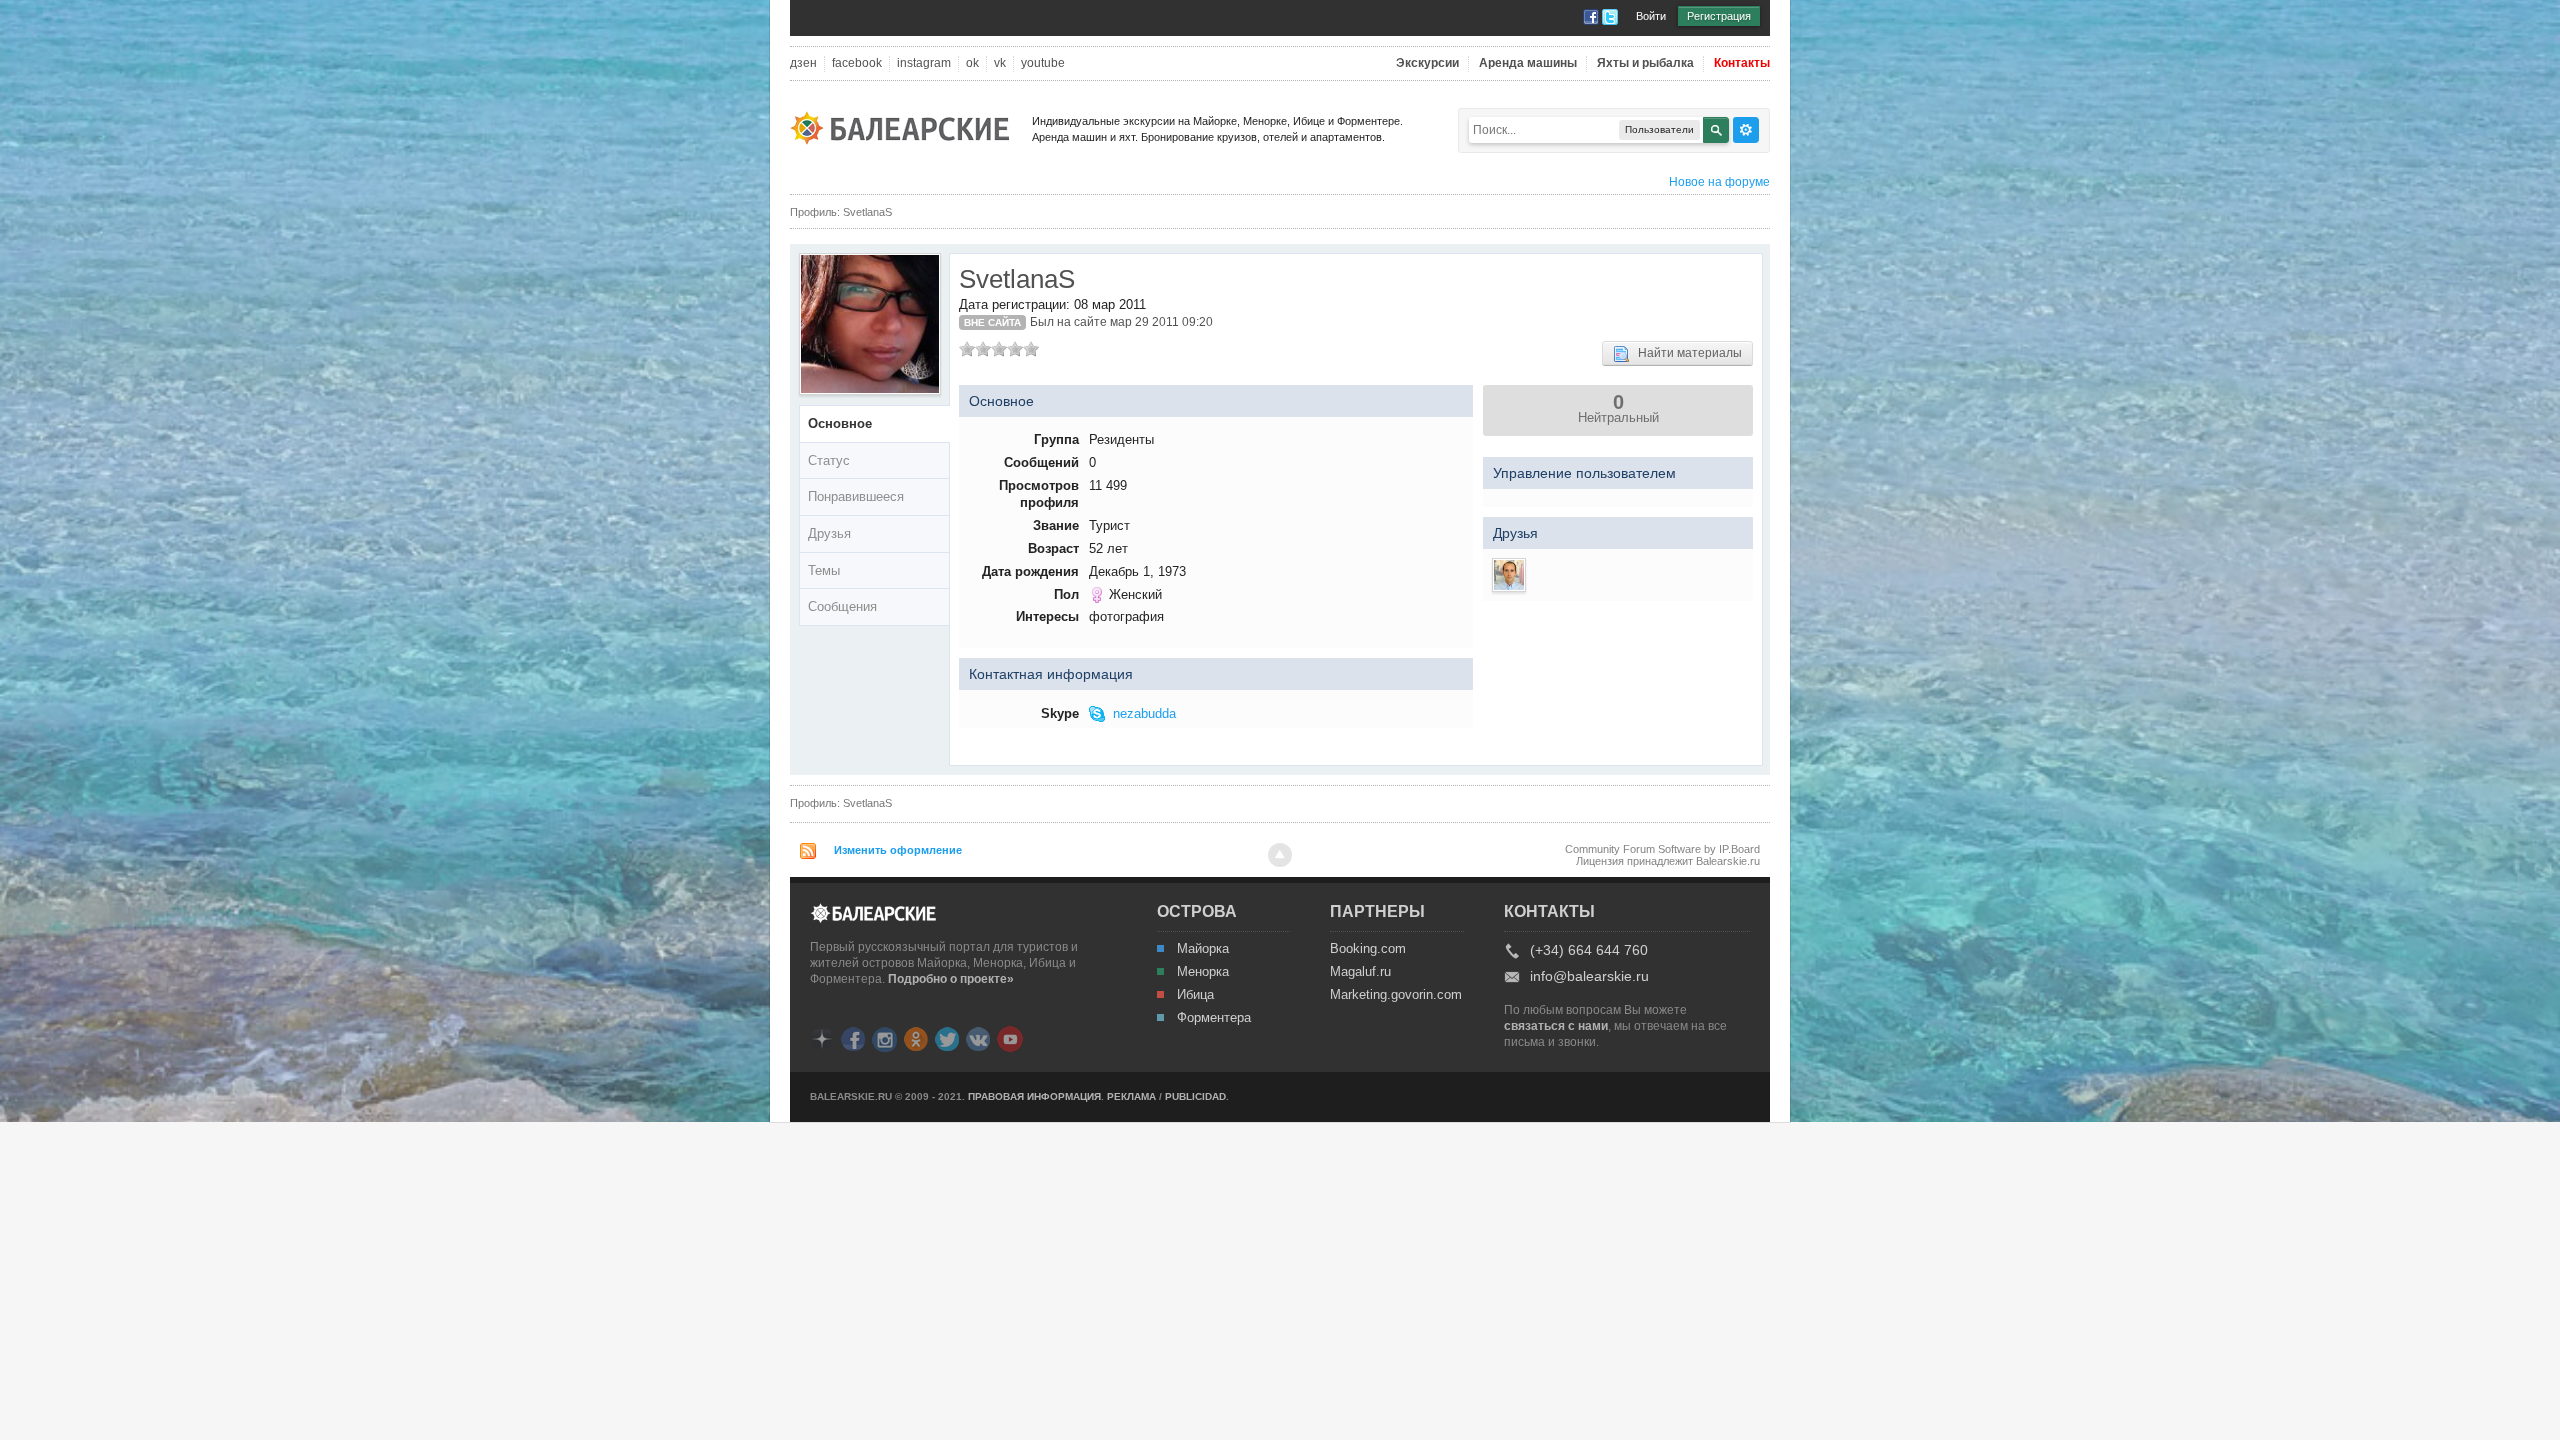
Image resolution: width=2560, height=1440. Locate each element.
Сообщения (842, 606)
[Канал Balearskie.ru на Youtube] (1010, 1038)
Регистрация (1719, 16)
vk (1000, 63)
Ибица (1195, 995)
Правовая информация (1034, 1096)
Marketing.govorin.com (1395, 995)
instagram (924, 63)
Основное (840, 423)
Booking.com (1368, 949)
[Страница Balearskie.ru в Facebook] (853, 1037)
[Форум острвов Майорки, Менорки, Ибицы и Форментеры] (906, 126)
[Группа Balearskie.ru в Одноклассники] (916, 1037)
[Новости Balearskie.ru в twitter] (947, 1037)
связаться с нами (1556, 1026)
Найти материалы (1685, 353)
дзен (803, 63)
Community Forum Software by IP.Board (1662, 849)
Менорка (1203, 972)
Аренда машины (1528, 63)
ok (972, 63)
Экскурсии (1427, 63)
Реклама (1131, 1096)
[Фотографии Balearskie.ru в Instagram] (884, 1037)
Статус (829, 460)
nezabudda (1144, 713)
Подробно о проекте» (951, 979)
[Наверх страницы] (1280, 855)
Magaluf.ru (1360, 972)
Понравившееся (856, 496)
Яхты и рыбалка (1645, 63)
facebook (857, 63)
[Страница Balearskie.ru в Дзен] (822, 1037)
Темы (824, 570)
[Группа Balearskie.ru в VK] (978, 1037)
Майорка (1203, 949)
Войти (1651, 16)
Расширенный (1746, 130)
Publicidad (1195, 1096)
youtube (1043, 63)
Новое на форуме (1719, 182)
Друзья (829, 533)
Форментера (1214, 1018)
